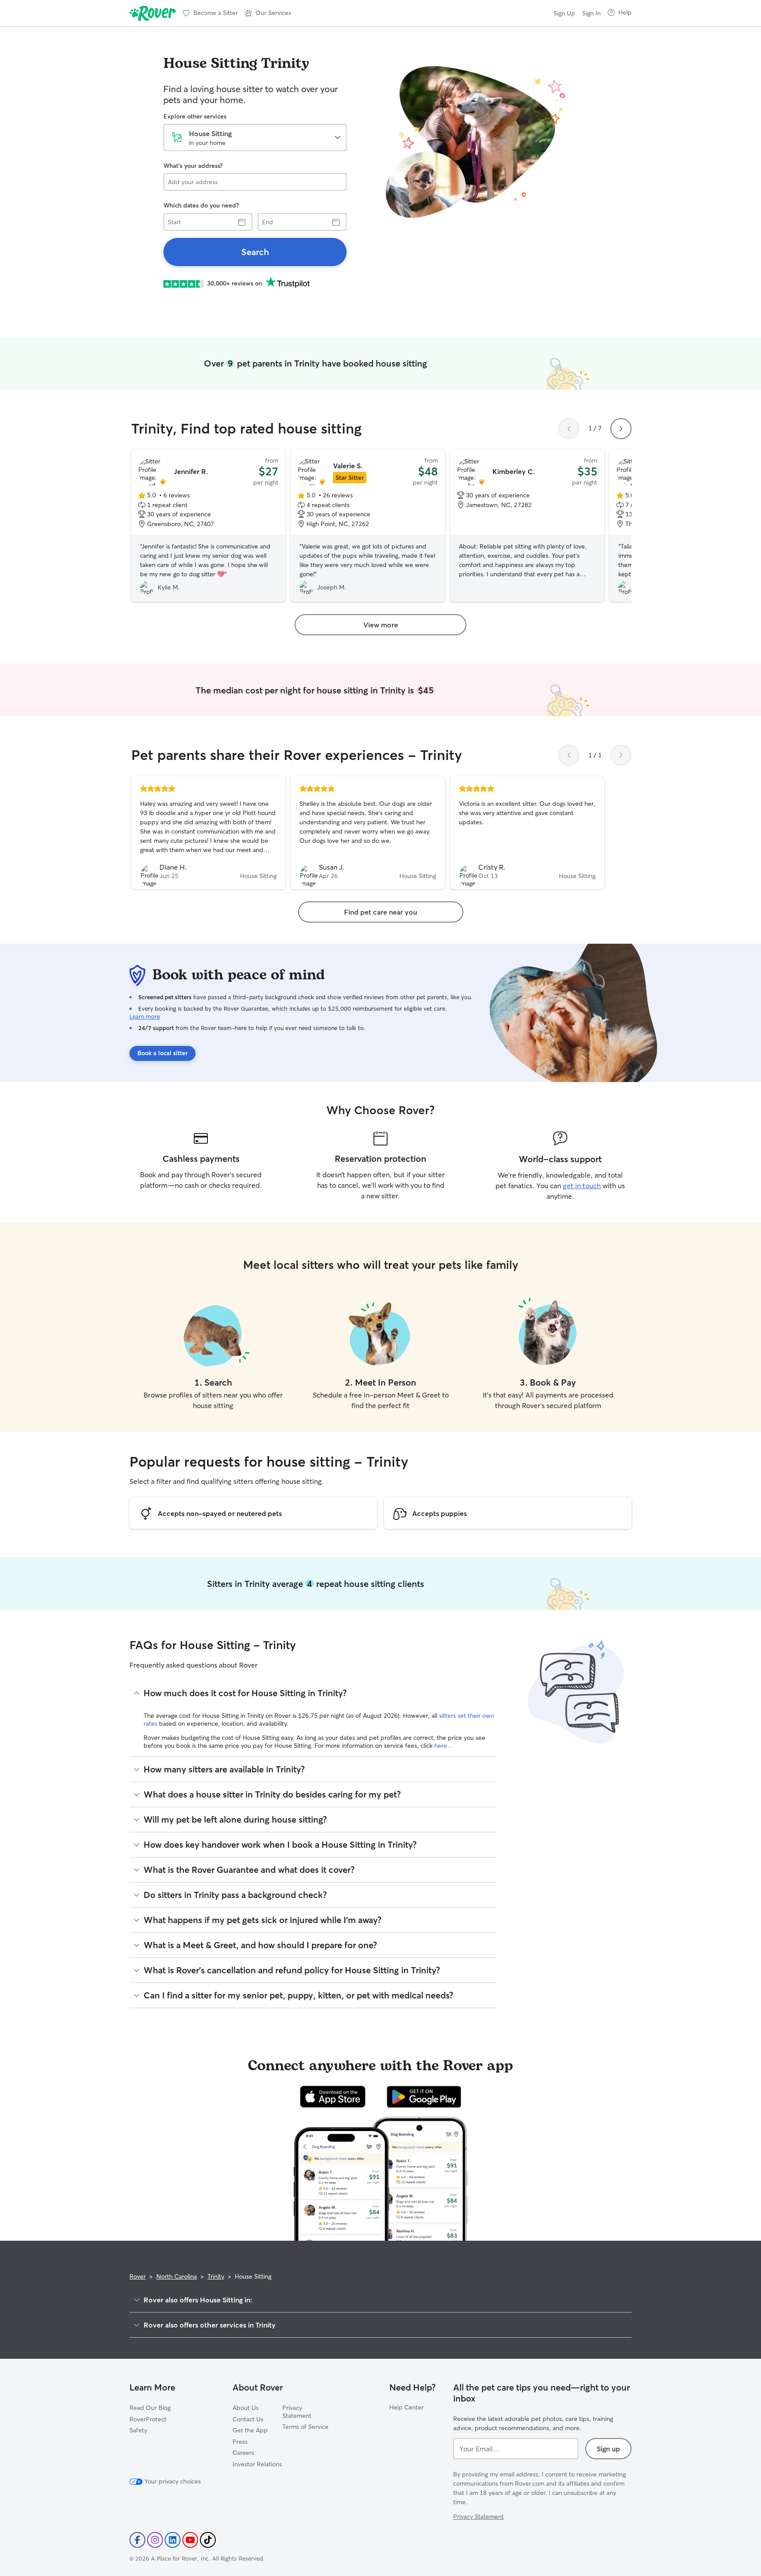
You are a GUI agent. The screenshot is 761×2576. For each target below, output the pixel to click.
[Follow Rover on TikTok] (208, 2540)
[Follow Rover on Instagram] (155, 2540)
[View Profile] (208, 833)
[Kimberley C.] (527, 526)
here (441, 1746)
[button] (268, 13)
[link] (255, 252)
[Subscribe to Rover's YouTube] (190, 2540)
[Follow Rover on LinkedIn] (173, 2540)
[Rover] (153, 13)
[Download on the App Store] (333, 2097)
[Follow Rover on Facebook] (137, 2540)
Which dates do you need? (201, 205)
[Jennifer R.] (208, 526)
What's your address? (193, 166)
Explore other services (195, 116)
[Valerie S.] (368, 526)
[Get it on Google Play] (424, 2097)
